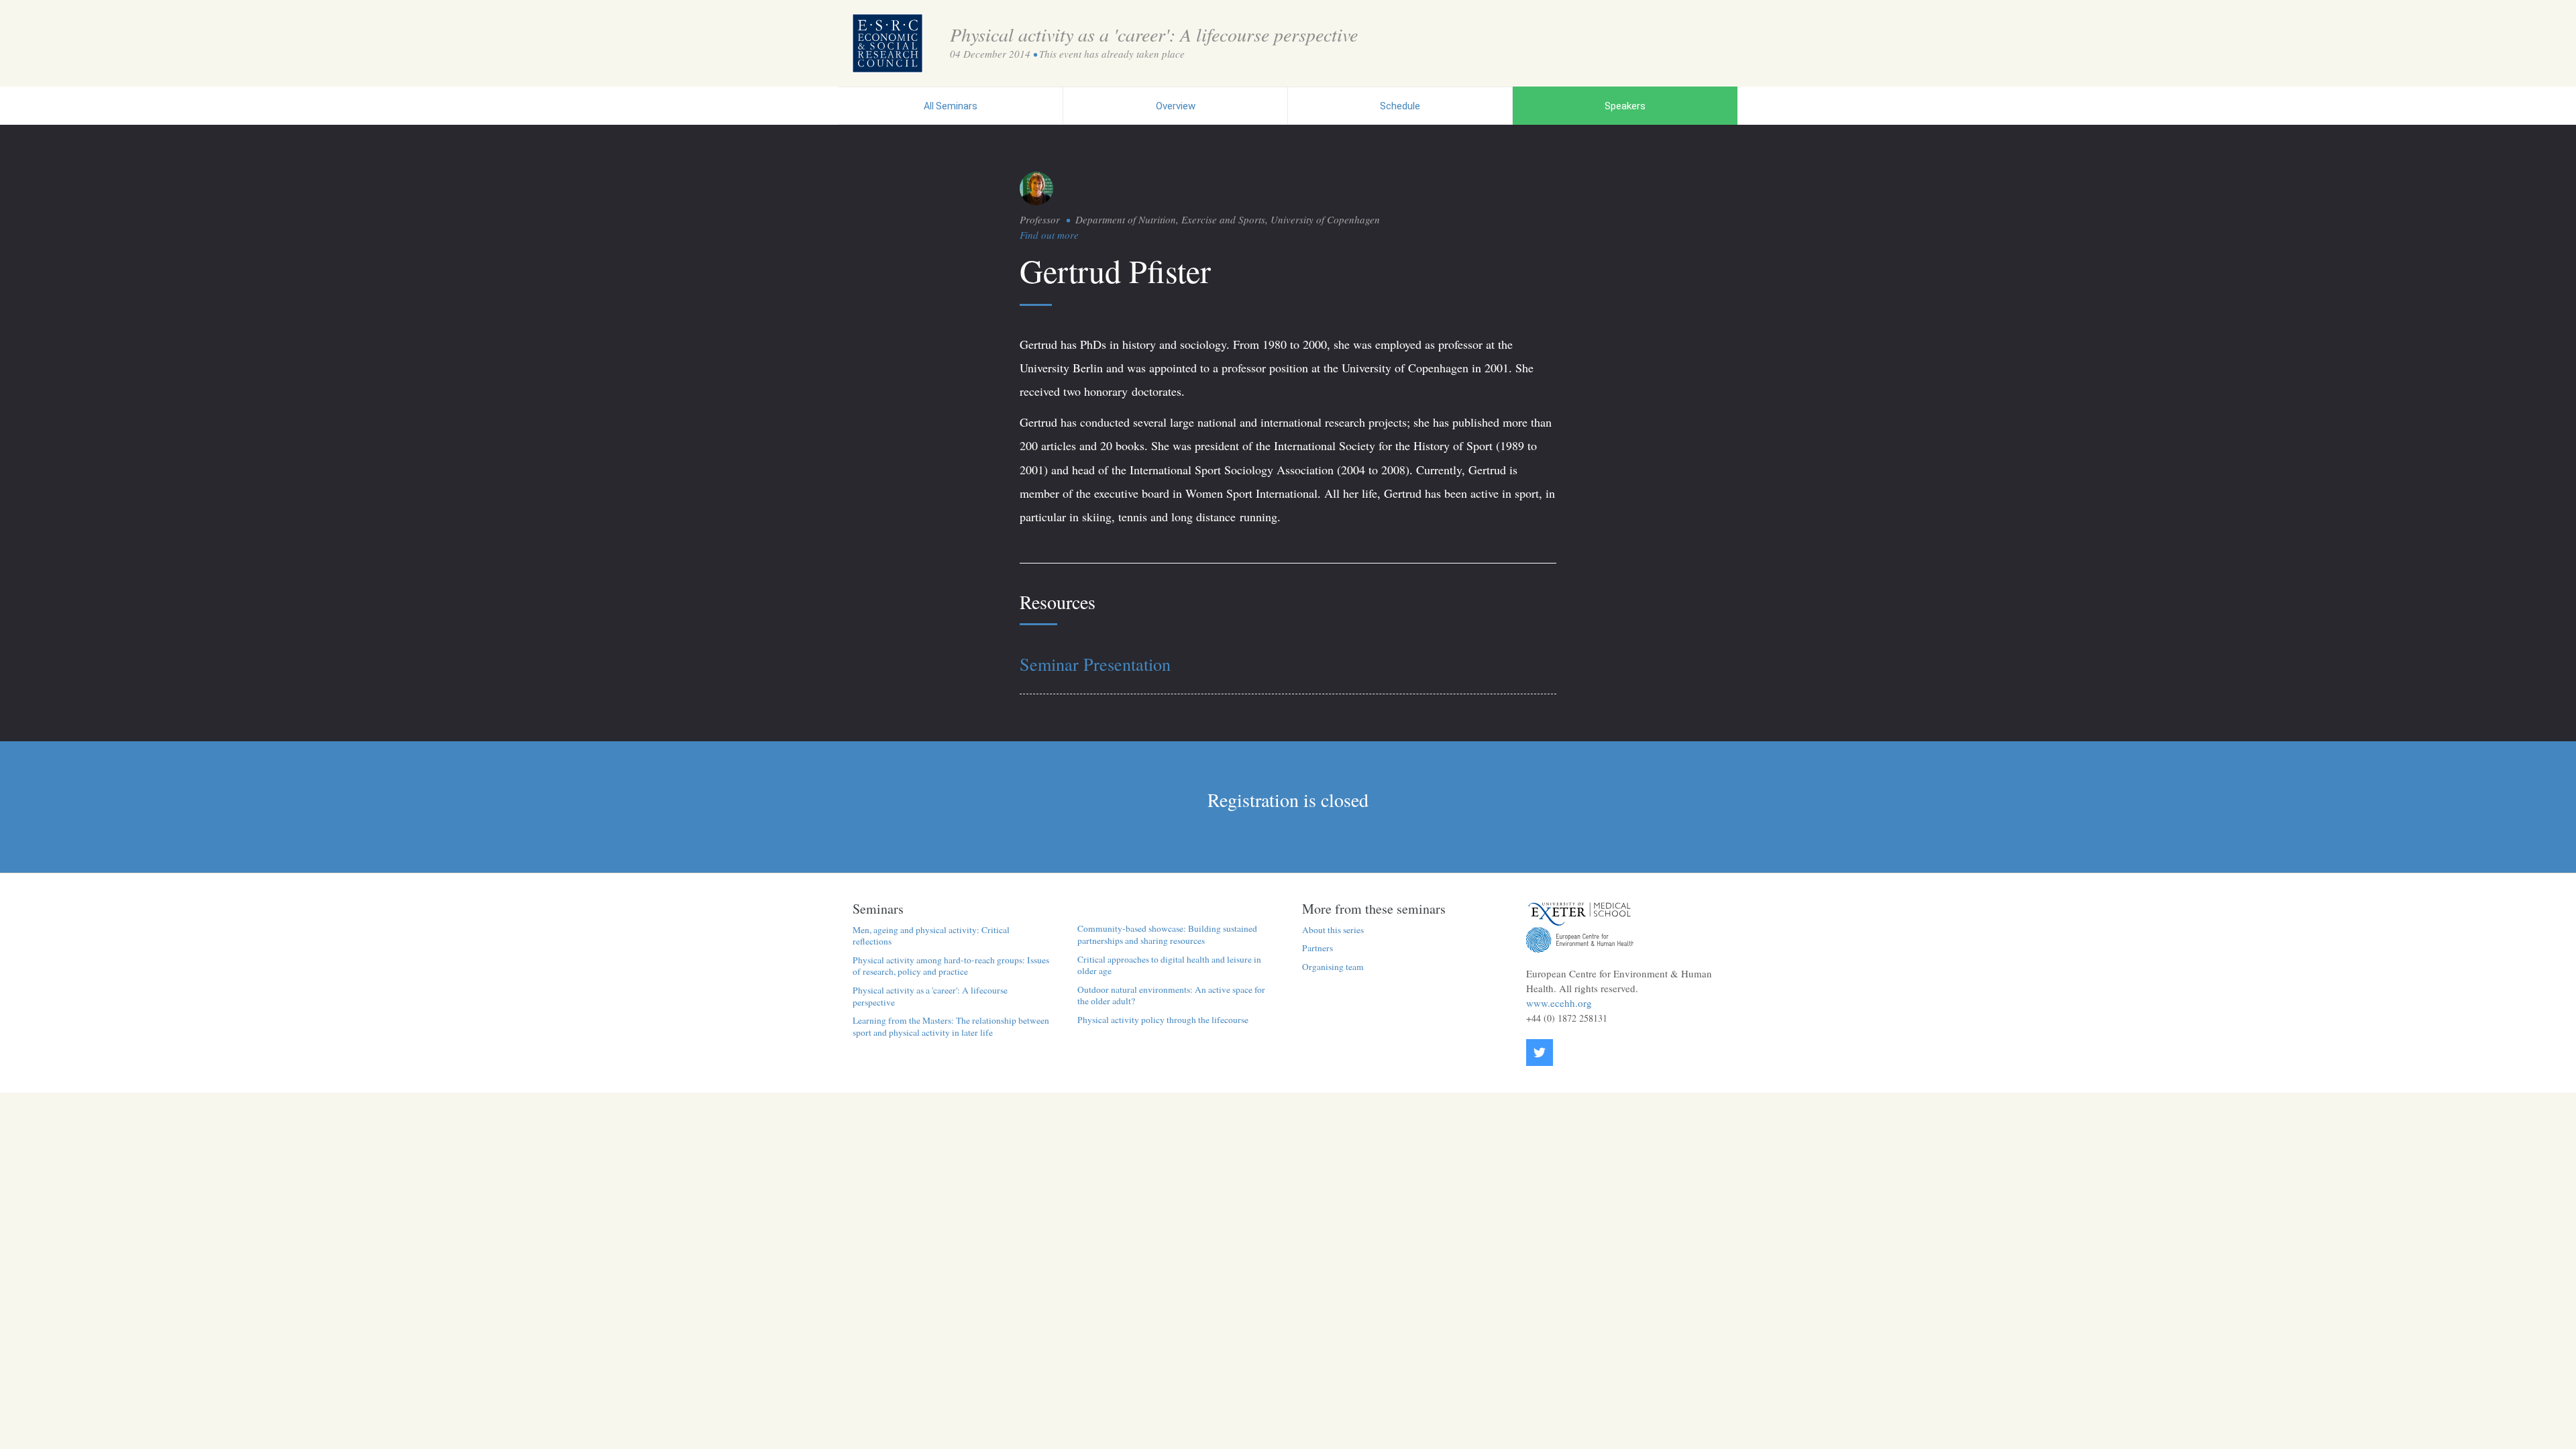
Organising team (1333, 967)
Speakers (1625, 106)
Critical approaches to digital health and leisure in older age (1169, 965)
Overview (1176, 106)
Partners (1318, 948)
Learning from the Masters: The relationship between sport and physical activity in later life (951, 1026)
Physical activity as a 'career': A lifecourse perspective (930, 996)
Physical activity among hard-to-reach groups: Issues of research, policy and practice (951, 966)
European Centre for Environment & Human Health (1580, 940)
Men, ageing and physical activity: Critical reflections (931, 936)
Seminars (951, 106)
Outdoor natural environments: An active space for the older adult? (1171, 996)
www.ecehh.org (1559, 1003)
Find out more (1049, 235)
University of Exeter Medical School (1580, 914)
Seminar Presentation (1095, 664)
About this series (1333, 930)
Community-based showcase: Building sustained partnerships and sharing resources (1167, 934)
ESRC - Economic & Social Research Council (888, 43)
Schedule (1400, 106)
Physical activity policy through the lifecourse (1163, 1020)
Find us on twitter (1540, 1053)
